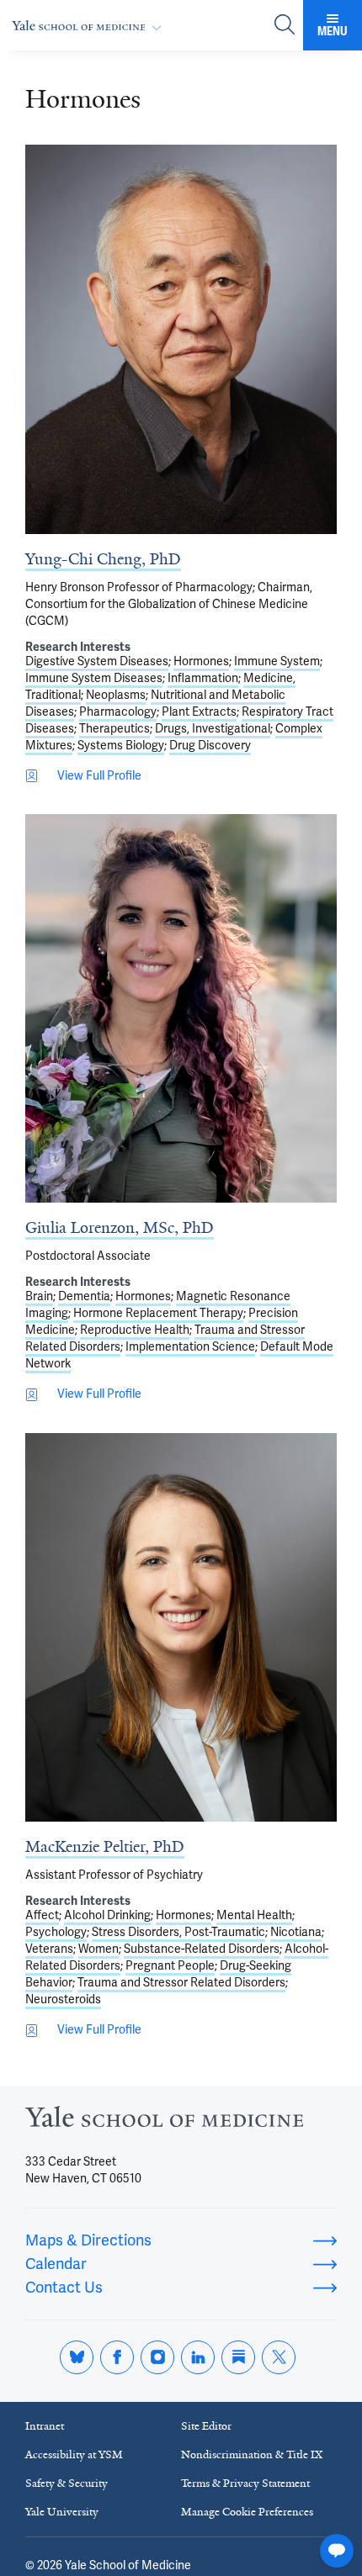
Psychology (56, 1932)
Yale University (62, 2512)
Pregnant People (170, 1966)
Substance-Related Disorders (202, 1949)
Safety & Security (67, 2483)
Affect (42, 1915)
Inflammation (203, 678)
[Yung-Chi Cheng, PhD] (181, 339)
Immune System (277, 661)
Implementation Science (190, 1347)
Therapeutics (114, 729)
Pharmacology (118, 712)
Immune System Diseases (94, 678)
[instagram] (157, 2357)
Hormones (201, 661)
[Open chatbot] (337, 2551)
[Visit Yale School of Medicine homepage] (164, 2122)
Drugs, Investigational (213, 729)
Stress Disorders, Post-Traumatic (178, 1932)
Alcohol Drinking (107, 1915)
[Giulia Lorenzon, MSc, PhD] (181, 1008)
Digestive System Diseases (97, 661)
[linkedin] (198, 2357)
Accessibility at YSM (74, 2454)
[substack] (238, 2357)
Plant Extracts (199, 712)
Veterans (49, 1949)
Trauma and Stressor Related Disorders (181, 1983)
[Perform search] (285, 26)
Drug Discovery (210, 746)
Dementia (84, 1296)
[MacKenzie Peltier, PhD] (181, 1628)
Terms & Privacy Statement (245, 2483)
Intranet (45, 2426)
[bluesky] (77, 2357)
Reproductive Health (135, 1330)
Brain (39, 1296)
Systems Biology (121, 746)
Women (98, 1949)
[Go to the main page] (90, 26)
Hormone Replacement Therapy (158, 1313)
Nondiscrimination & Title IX (252, 2454)
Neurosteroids (63, 1999)
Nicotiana (296, 1932)
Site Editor (206, 2426)
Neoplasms (116, 695)
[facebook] (117, 2357)
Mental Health (254, 1915)
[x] (279, 2357)
